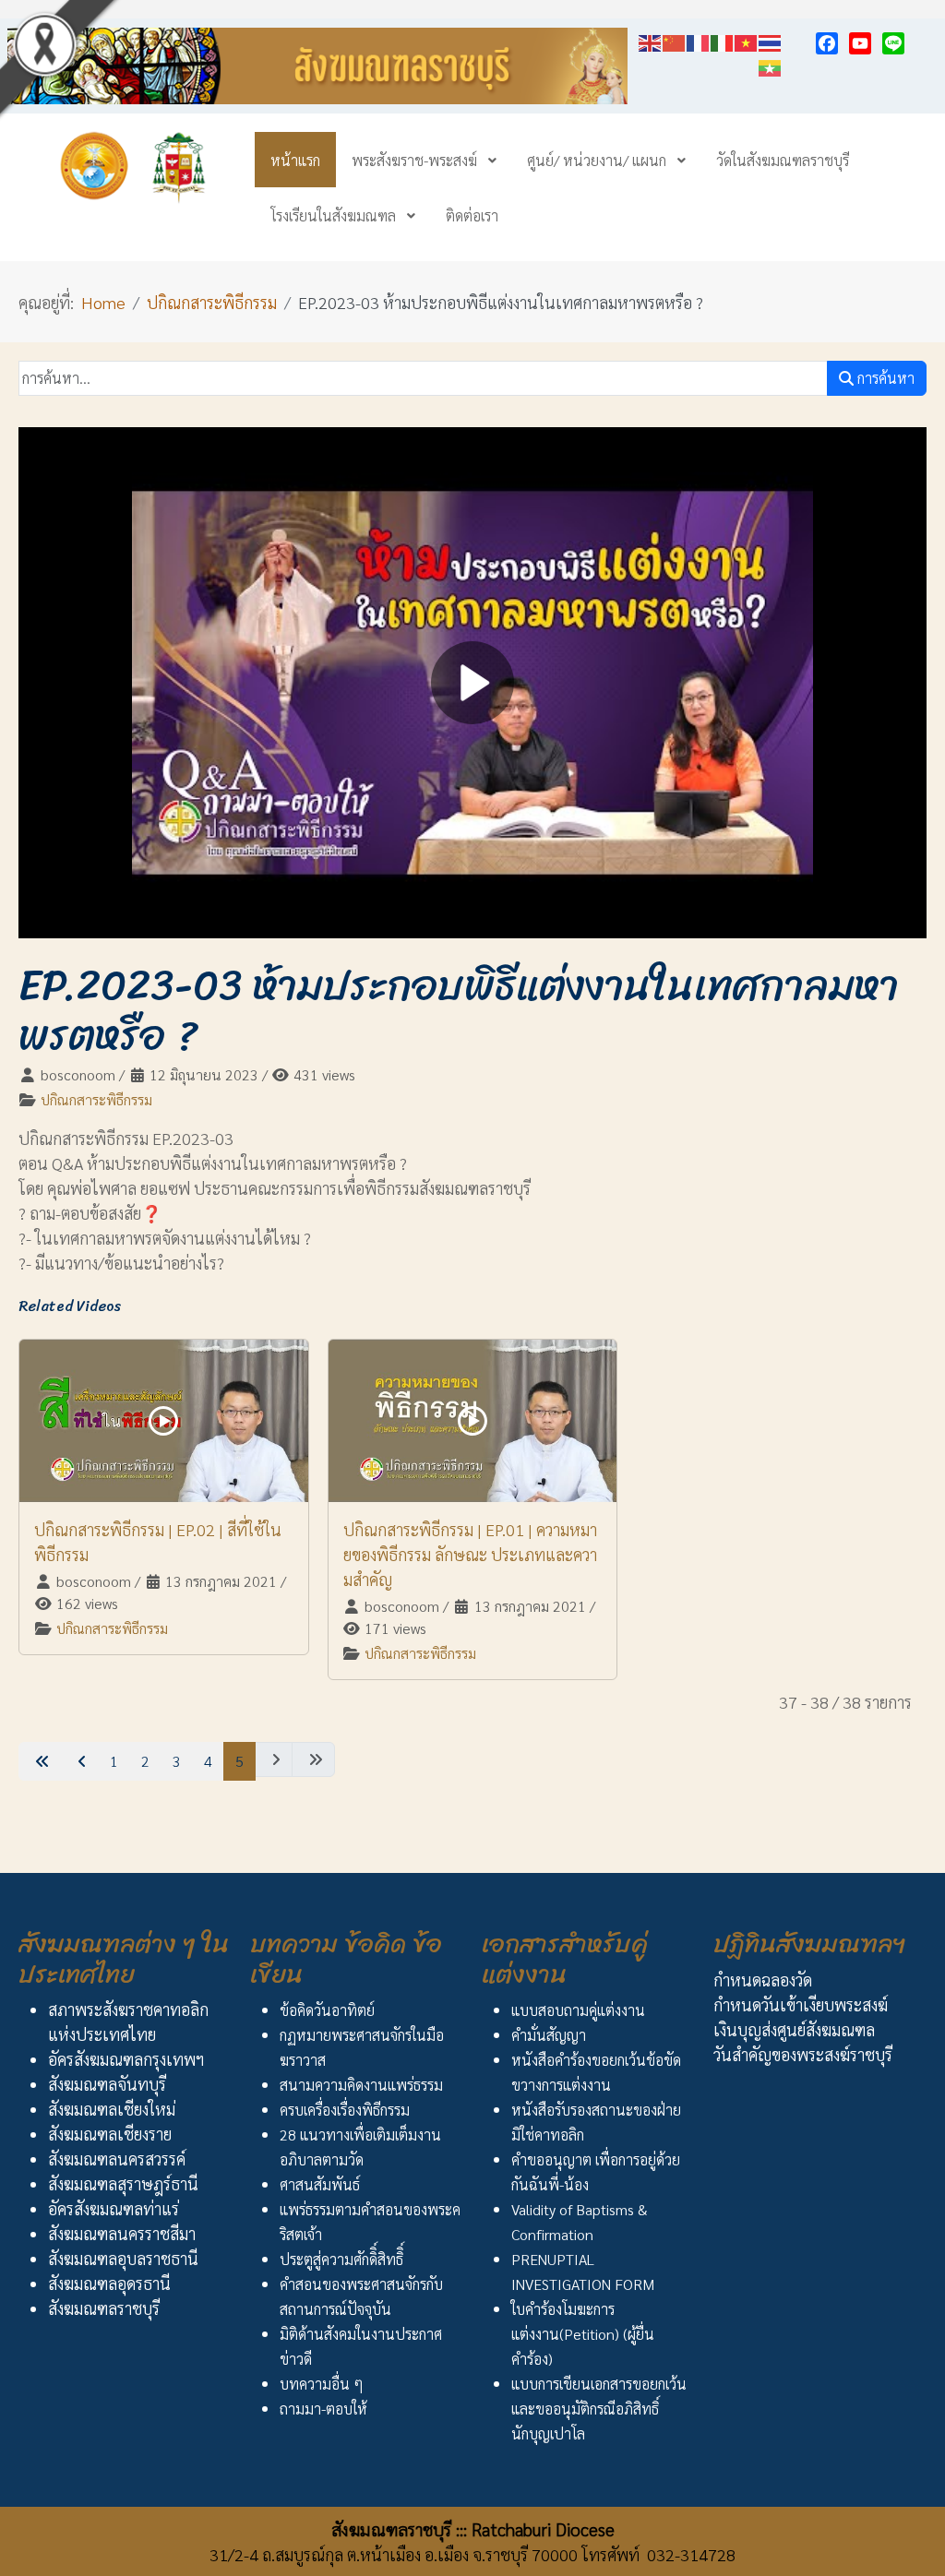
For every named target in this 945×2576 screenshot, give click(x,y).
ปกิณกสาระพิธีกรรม (96, 1099)
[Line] (893, 43)
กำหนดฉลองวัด (763, 1980)
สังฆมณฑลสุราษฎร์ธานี (123, 2183)
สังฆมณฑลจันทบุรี (107, 2084)
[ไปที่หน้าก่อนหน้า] (80, 1761)
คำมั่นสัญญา (549, 2035)
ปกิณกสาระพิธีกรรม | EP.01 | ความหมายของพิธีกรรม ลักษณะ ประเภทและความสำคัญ (470, 1554)
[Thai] (771, 40)
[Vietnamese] (747, 40)
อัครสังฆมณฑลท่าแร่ (114, 2208)
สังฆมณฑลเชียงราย (110, 2134)
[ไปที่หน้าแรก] (40, 1761)
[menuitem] (295, 160)
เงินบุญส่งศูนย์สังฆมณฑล (794, 2029)
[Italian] (723, 40)
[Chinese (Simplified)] (675, 40)
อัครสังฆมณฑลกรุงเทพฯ (126, 2059)
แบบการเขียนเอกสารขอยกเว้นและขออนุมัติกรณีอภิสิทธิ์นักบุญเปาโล (599, 2409)
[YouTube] (860, 43)
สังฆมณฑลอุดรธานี (109, 2283)
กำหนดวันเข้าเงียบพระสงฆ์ (801, 2004)
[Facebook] (827, 43)
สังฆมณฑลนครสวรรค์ (117, 2159)
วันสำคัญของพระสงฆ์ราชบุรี (803, 2054)
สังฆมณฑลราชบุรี (104, 2308)
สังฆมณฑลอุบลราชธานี (123, 2258)
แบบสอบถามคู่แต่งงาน (578, 2010)
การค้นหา (884, 378)
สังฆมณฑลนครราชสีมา (122, 2233)
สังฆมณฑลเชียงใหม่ (112, 2109)
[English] (651, 40)
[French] (699, 40)
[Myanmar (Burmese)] (771, 65)
